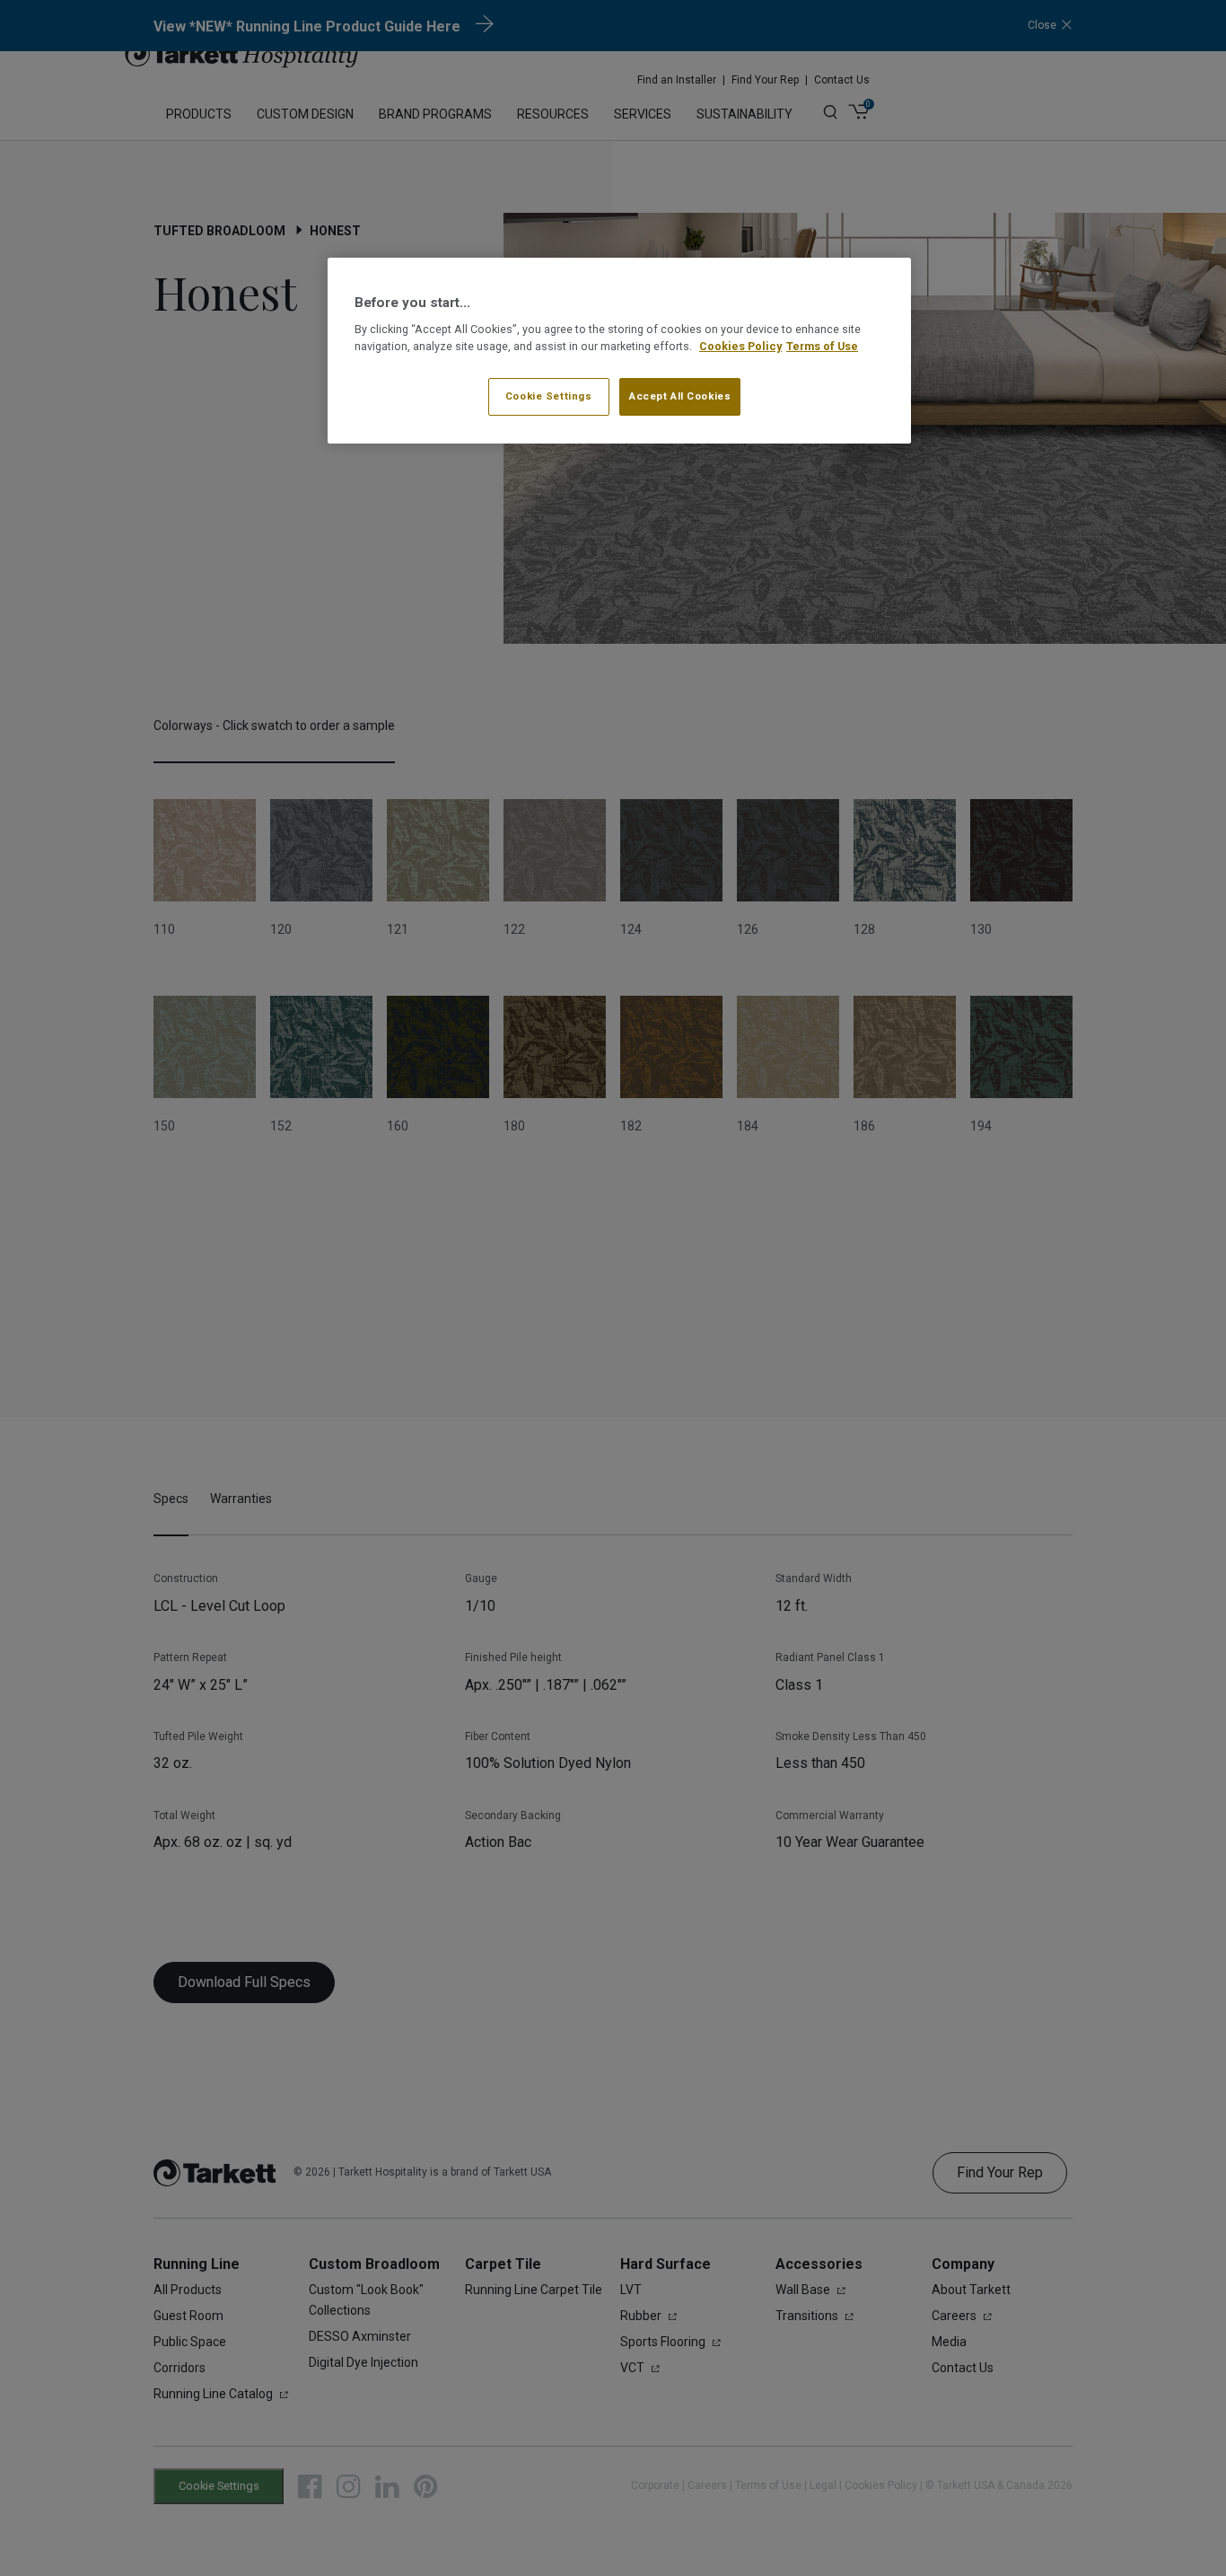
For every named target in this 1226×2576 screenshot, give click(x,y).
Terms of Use (822, 346)
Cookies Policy (740, 346)
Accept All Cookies (680, 396)
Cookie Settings (549, 396)
